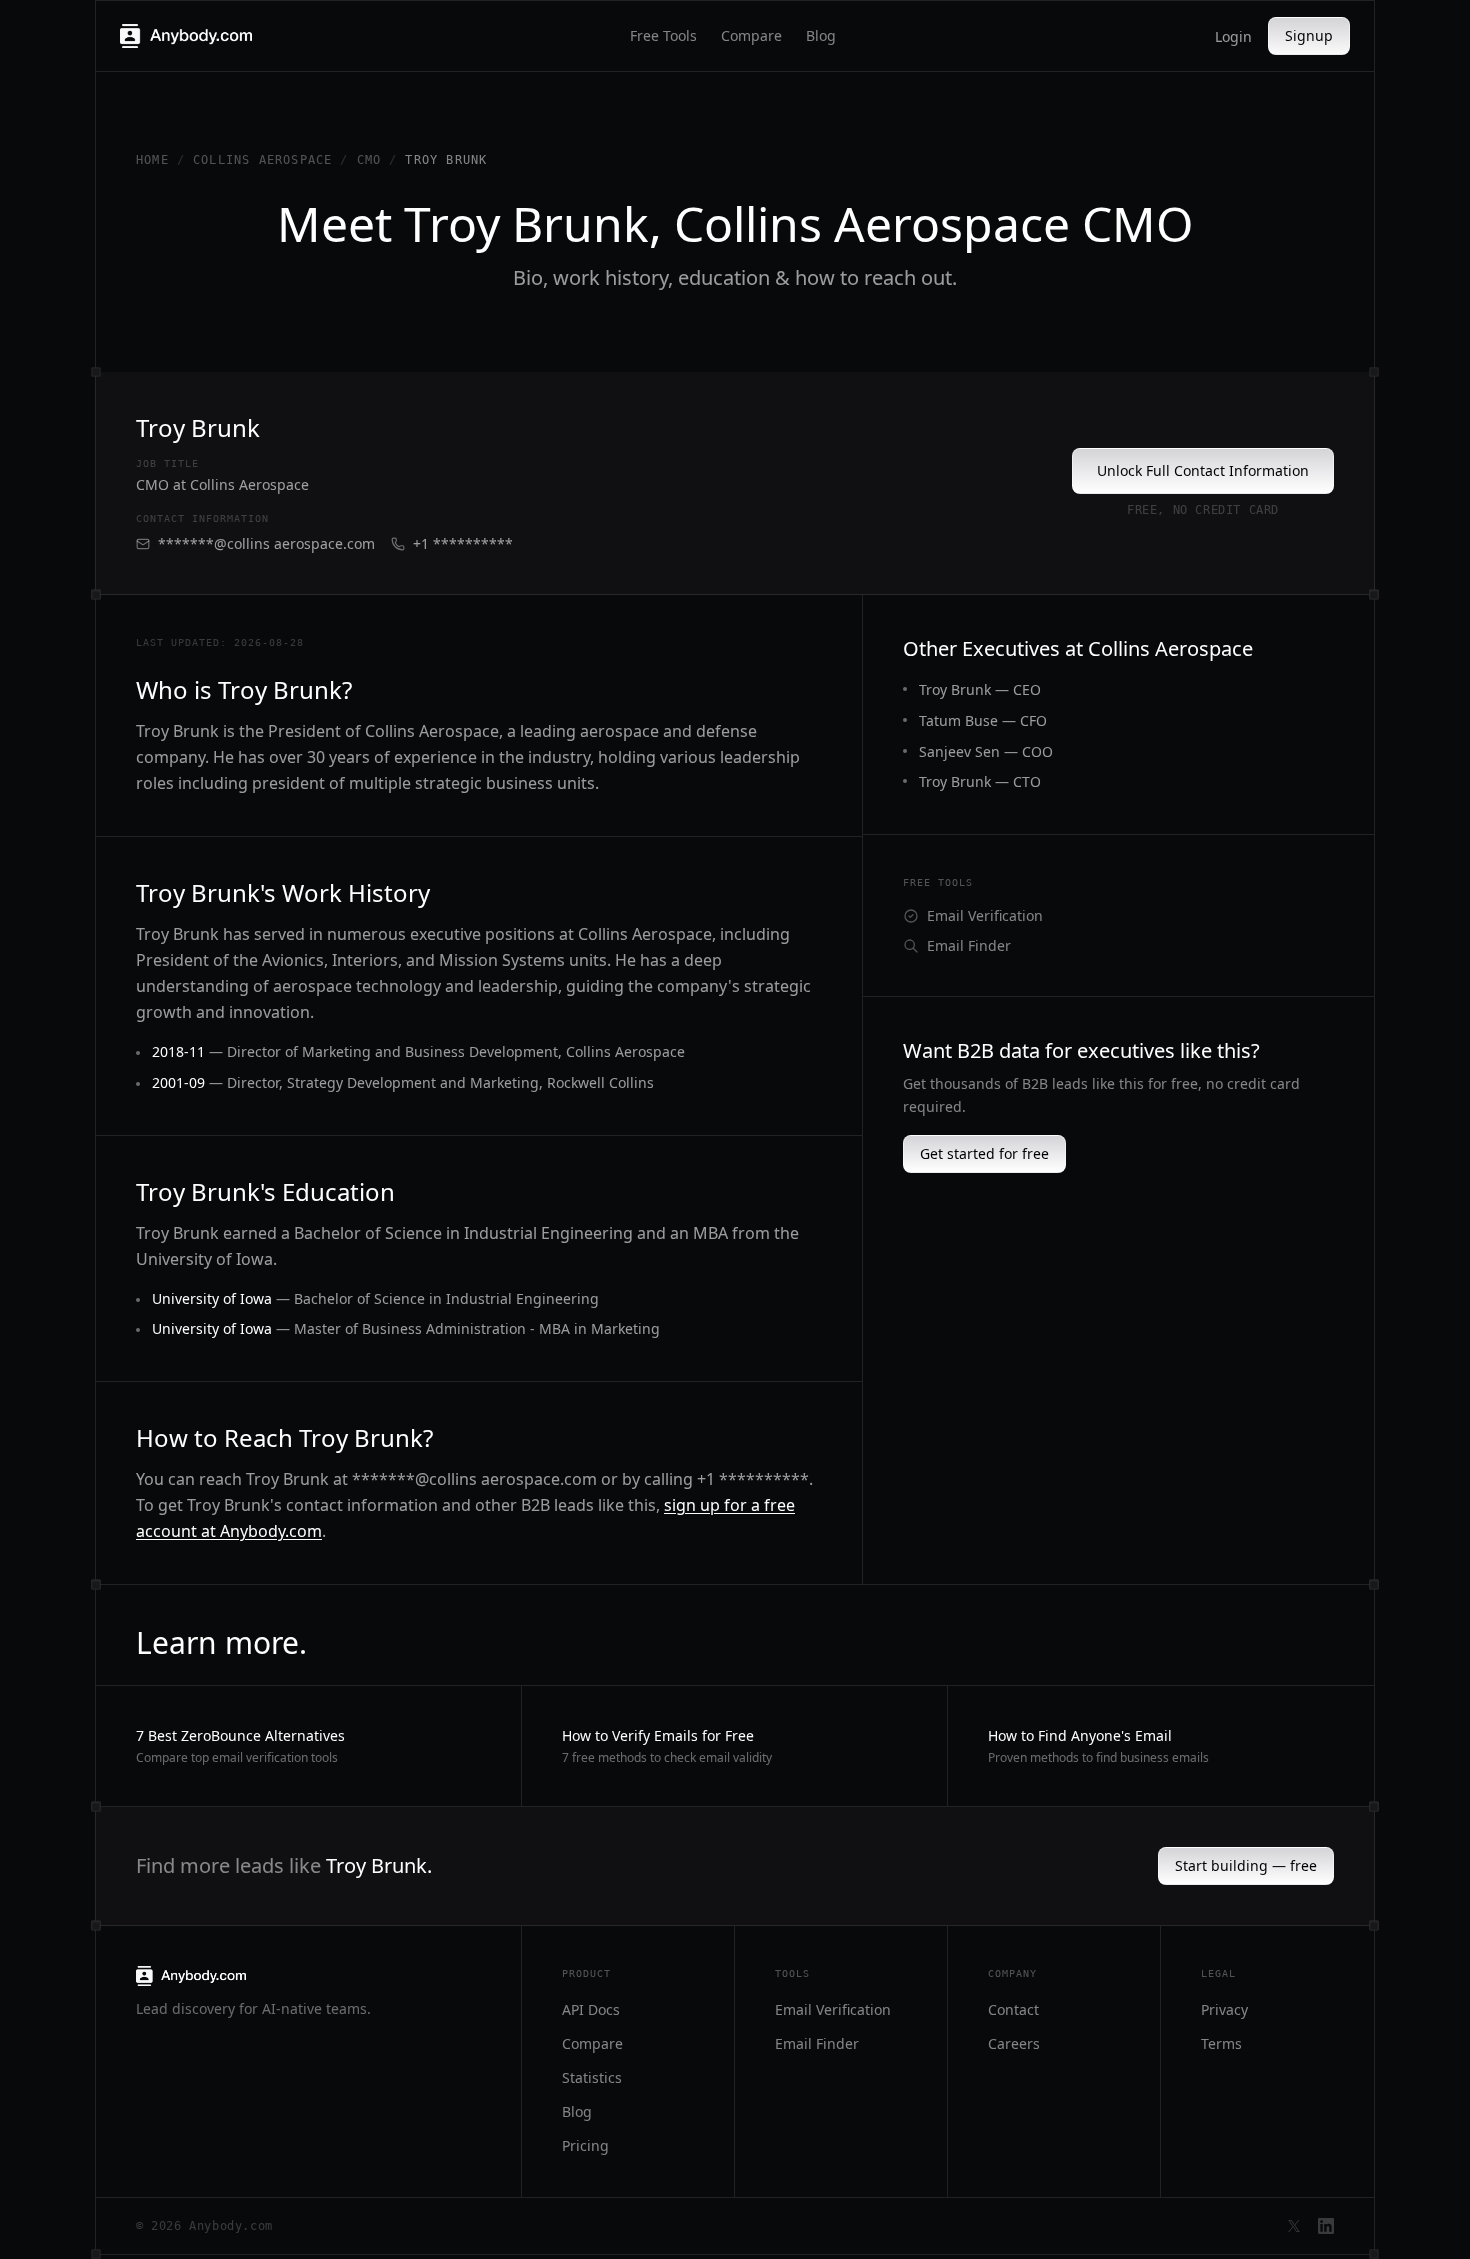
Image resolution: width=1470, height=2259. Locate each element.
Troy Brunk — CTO (980, 781)
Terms (1221, 2043)
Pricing (585, 2145)
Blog (821, 35)
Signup (1309, 35)
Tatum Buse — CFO (983, 720)
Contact (1013, 2009)
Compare (751, 35)
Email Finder (969, 945)
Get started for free (984, 1153)
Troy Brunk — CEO (980, 689)
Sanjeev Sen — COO (986, 751)
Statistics (592, 2077)
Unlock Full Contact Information (1203, 470)
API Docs (591, 2009)
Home (152, 160)
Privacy (1224, 2009)
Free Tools (663, 35)
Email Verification (985, 915)
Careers (1014, 2043)
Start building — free (1246, 1865)
